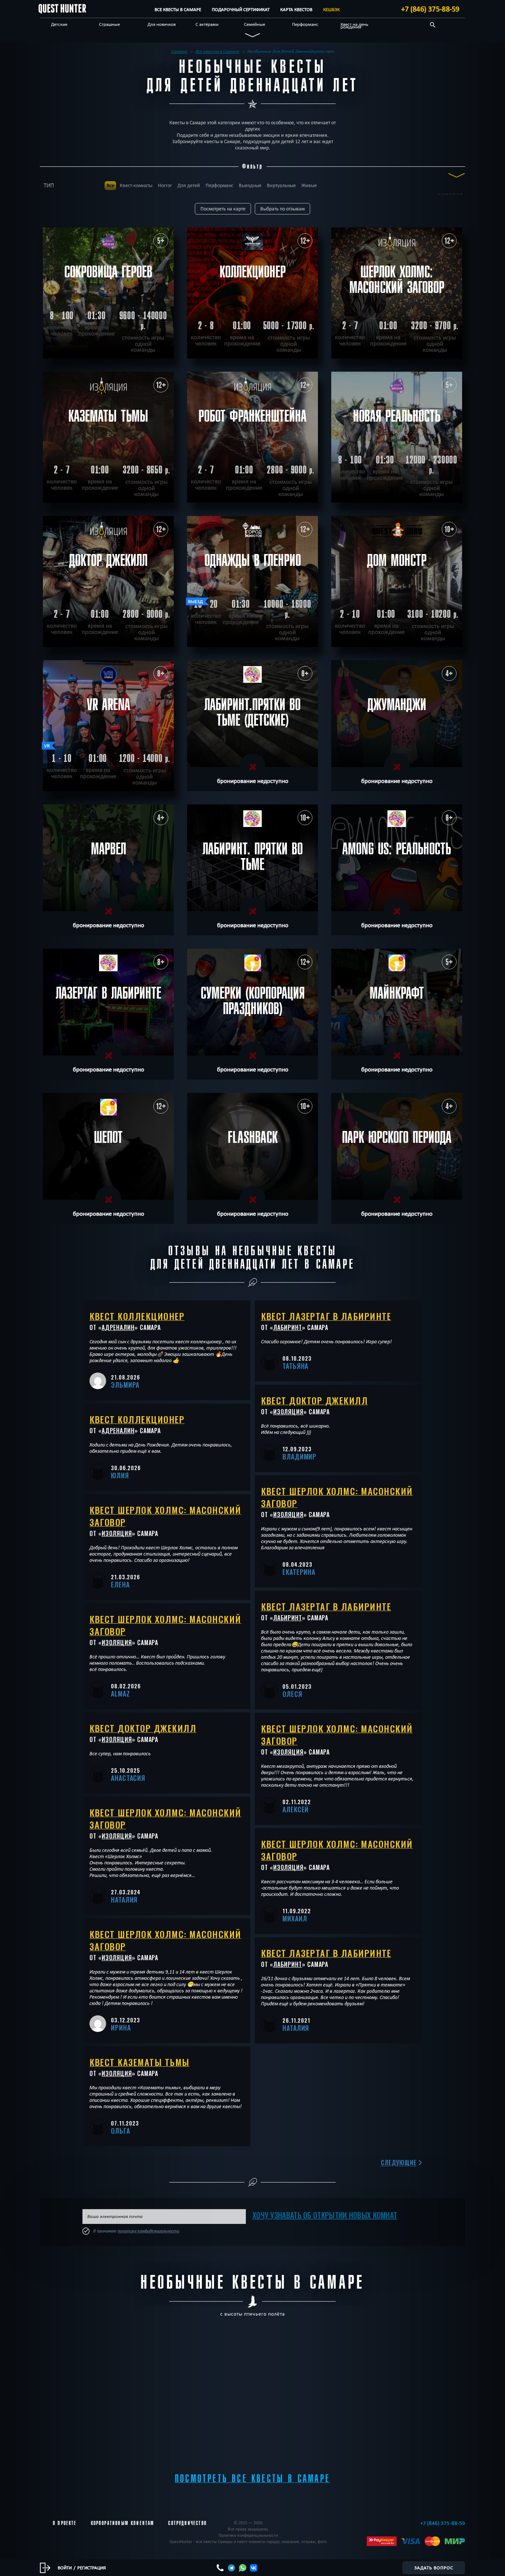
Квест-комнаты (136, 185)
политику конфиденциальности (148, 2231)
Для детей (189, 185)
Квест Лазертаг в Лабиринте (326, 1316)
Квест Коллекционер (137, 1316)
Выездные (250, 185)
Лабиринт (288, 1327)
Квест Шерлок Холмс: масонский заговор (165, 1516)
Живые (309, 185)
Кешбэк (331, 9)
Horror (165, 185)
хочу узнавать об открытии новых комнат (325, 2215)
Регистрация (91, 2567)
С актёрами (207, 24)
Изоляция (117, 1533)
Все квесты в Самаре (178, 9)
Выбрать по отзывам (282, 209)
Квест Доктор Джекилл (143, 1728)
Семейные (255, 24)
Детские (59, 24)
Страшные (109, 24)
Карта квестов (296, 9)
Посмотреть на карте (223, 209)
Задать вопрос (434, 2567)
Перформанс (305, 24)
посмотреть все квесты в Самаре (253, 2479)
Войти (65, 2567)
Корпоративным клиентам (123, 2523)
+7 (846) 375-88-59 (430, 9)
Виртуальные (281, 185)
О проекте (65, 2523)
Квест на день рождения (354, 25)
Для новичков (162, 24)
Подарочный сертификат (241, 9)
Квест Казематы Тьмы (140, 2062)
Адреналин (118, 1327)
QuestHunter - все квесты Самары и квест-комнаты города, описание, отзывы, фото (248, 2541)
